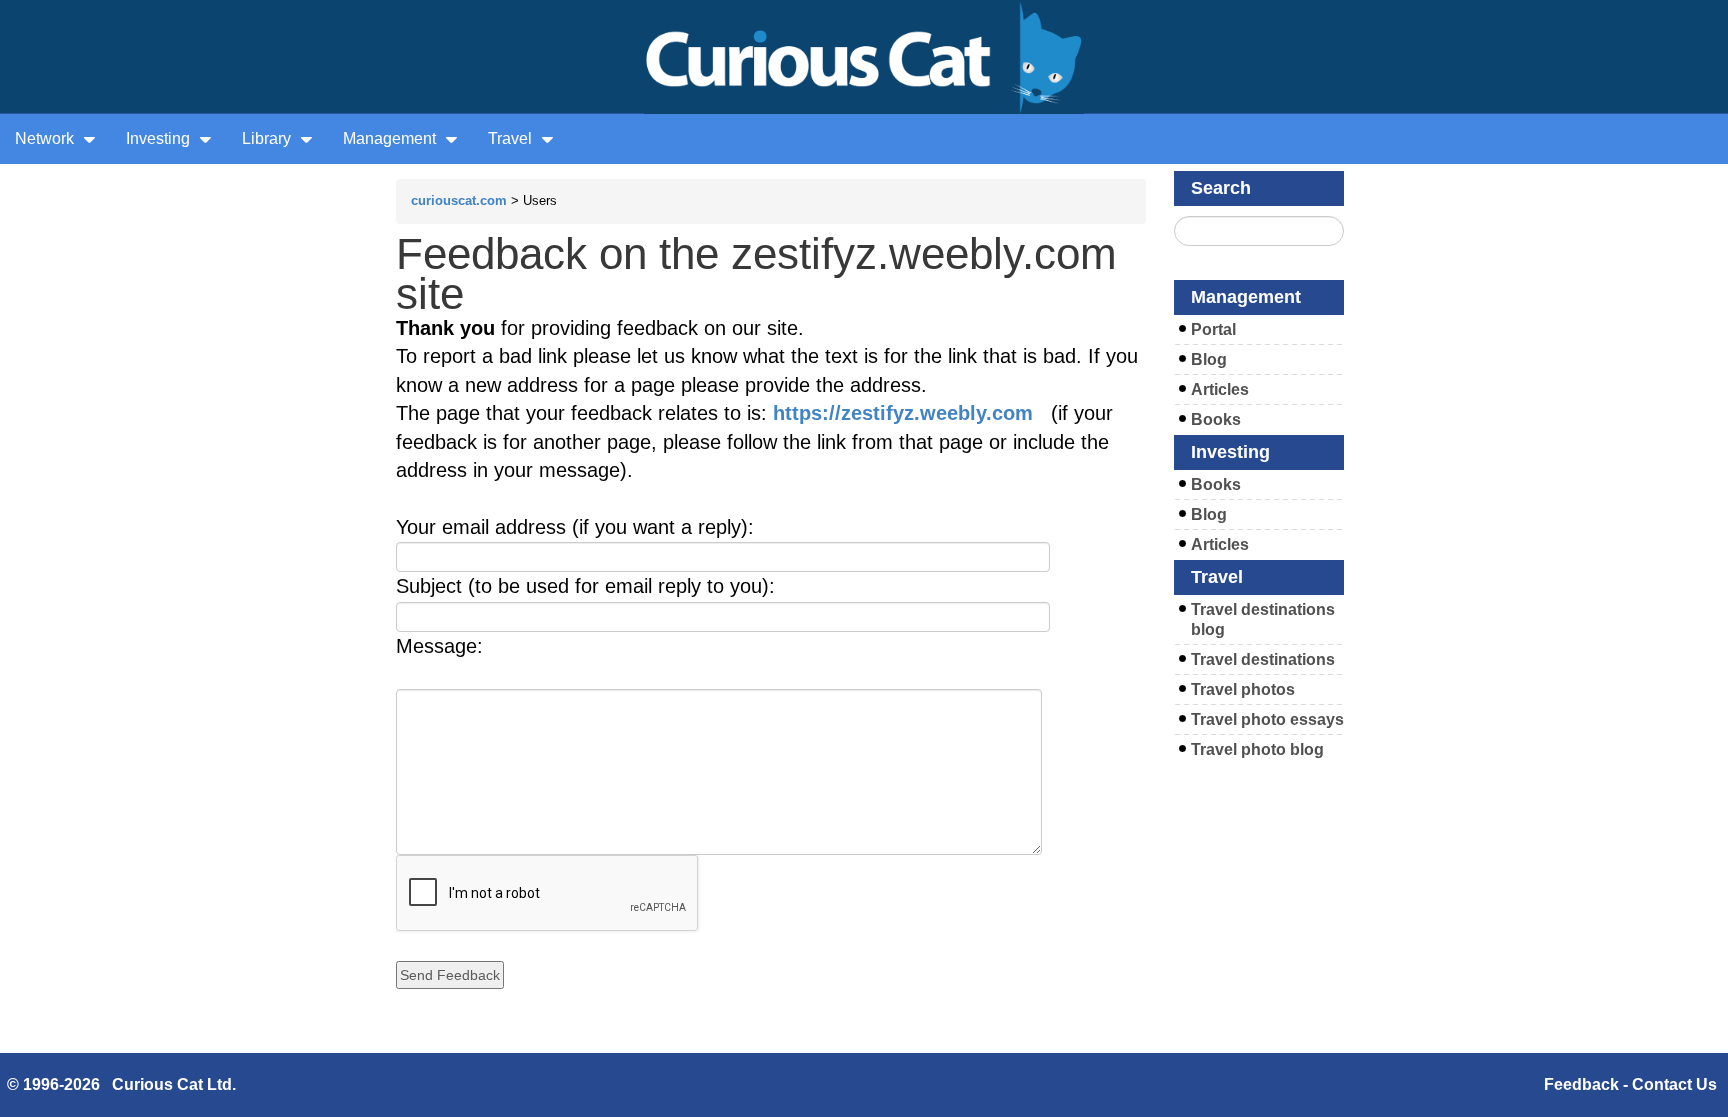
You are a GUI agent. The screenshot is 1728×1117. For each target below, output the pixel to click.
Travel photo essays (1267, 719)
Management (391, 138)
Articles (1220, 389)
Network (46, 138)
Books (1216, 419)
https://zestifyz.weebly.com (903, 413)
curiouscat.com (459, 200)
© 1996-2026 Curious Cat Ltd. (121, 1084)
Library (268, 138)
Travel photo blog (1257, 749)
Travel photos (1243, 689)
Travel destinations (1263, 659)
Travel (512, 138)
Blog (1209, 359)
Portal (1213, 329)
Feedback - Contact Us (1630, 1084)
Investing (160, 138)
